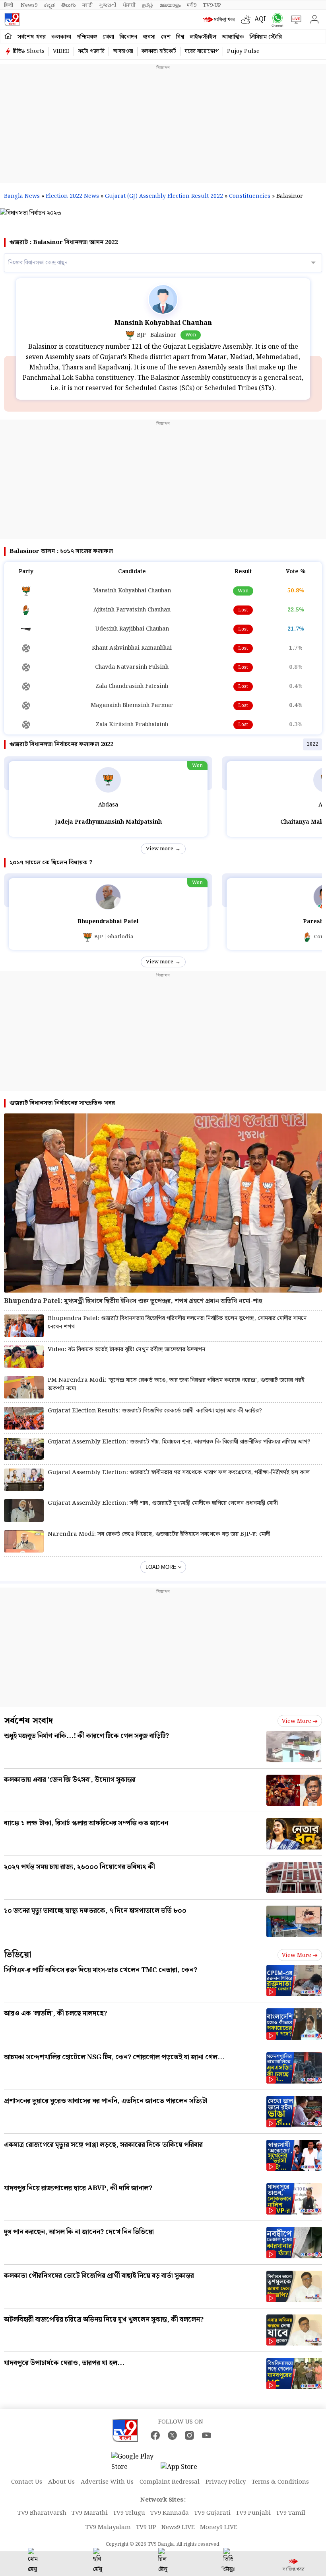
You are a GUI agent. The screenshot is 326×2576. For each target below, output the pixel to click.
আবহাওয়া (123, 51)
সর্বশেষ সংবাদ (28, 1721)
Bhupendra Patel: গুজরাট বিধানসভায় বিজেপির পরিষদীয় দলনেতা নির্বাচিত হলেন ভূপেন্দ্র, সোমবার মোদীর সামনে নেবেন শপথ (177, 1323)
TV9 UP (146, 2527)
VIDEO (61, 51)
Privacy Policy (226, 2482)
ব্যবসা (149, 37)
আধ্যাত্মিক (233, 37)
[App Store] (184, 2470)
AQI (260, 19)
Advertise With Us (107, 2482)
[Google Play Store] (135, 2462)
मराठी (87, 5)
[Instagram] (189, 2435)
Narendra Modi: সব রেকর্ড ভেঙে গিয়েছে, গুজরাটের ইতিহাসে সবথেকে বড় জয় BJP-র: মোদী (159, 1534)
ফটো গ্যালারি (91, 51)
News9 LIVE (178, 2527)
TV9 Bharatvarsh (42, 2513)
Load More (161, 1567)
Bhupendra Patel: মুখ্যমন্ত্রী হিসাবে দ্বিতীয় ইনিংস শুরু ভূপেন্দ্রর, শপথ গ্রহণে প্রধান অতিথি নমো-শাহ (133, 1301)
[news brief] (220, 20)
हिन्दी (9, 5)
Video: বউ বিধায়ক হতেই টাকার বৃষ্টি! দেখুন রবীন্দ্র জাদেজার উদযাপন (126, 1350)
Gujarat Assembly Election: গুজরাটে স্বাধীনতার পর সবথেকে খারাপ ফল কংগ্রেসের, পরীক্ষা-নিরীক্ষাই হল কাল (179, 1473)
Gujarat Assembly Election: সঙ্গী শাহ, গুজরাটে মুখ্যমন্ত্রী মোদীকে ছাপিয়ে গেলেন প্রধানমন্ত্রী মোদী (163, 1503)
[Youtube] (207, 2435)
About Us (61, 2482)
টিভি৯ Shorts (29, 51)
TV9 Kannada (170, 2513)
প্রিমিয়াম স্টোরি (266, 37)
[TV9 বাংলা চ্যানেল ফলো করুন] (276, 20)
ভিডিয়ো (18, 1955)
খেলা (108, 37)
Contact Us (27, 2482)
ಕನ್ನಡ (49, 5)
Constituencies (250, 196)
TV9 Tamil (291, 2513)
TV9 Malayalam (108, 2527)
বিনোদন (128, 37)
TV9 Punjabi (253, 2513)
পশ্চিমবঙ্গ (87, 37)
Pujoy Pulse (243, 51)
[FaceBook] (155, 2435)
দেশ (166, 37)
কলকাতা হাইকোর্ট (159, 51)
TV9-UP (212, 5)
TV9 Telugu (129, 2513)
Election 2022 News (72, 196)
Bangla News (22, 196)
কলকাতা (61, 37)
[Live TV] (294, 20)
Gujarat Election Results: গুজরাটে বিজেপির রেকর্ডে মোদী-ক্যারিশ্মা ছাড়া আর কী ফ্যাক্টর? (155, 1411)
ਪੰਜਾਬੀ (129, 5)
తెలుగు (69, 5)
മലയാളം (170, 5)
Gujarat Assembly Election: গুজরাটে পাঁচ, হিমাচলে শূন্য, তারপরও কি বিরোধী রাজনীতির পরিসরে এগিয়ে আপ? (179, 1442)
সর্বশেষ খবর (32, 37)
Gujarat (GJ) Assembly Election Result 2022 (164, 196)
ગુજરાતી (108, 5)
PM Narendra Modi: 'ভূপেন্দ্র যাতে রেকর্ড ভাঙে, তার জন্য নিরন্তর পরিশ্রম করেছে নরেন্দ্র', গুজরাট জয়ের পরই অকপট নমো (176, 1385)
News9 (29, 5)
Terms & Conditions (280, 2482)
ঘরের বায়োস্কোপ (202, 51)
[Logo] (12, 20)
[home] (8, 36)
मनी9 (192, 5)
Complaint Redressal (170, 2482)
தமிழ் (147, 5)
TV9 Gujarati (212, 2513)
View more (160, 849)
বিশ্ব (180, 37)
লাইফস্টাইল (203, 37)
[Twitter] (172, 2435)
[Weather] (248, 20)
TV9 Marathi (90, 2513)
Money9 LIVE (219, 2527)
